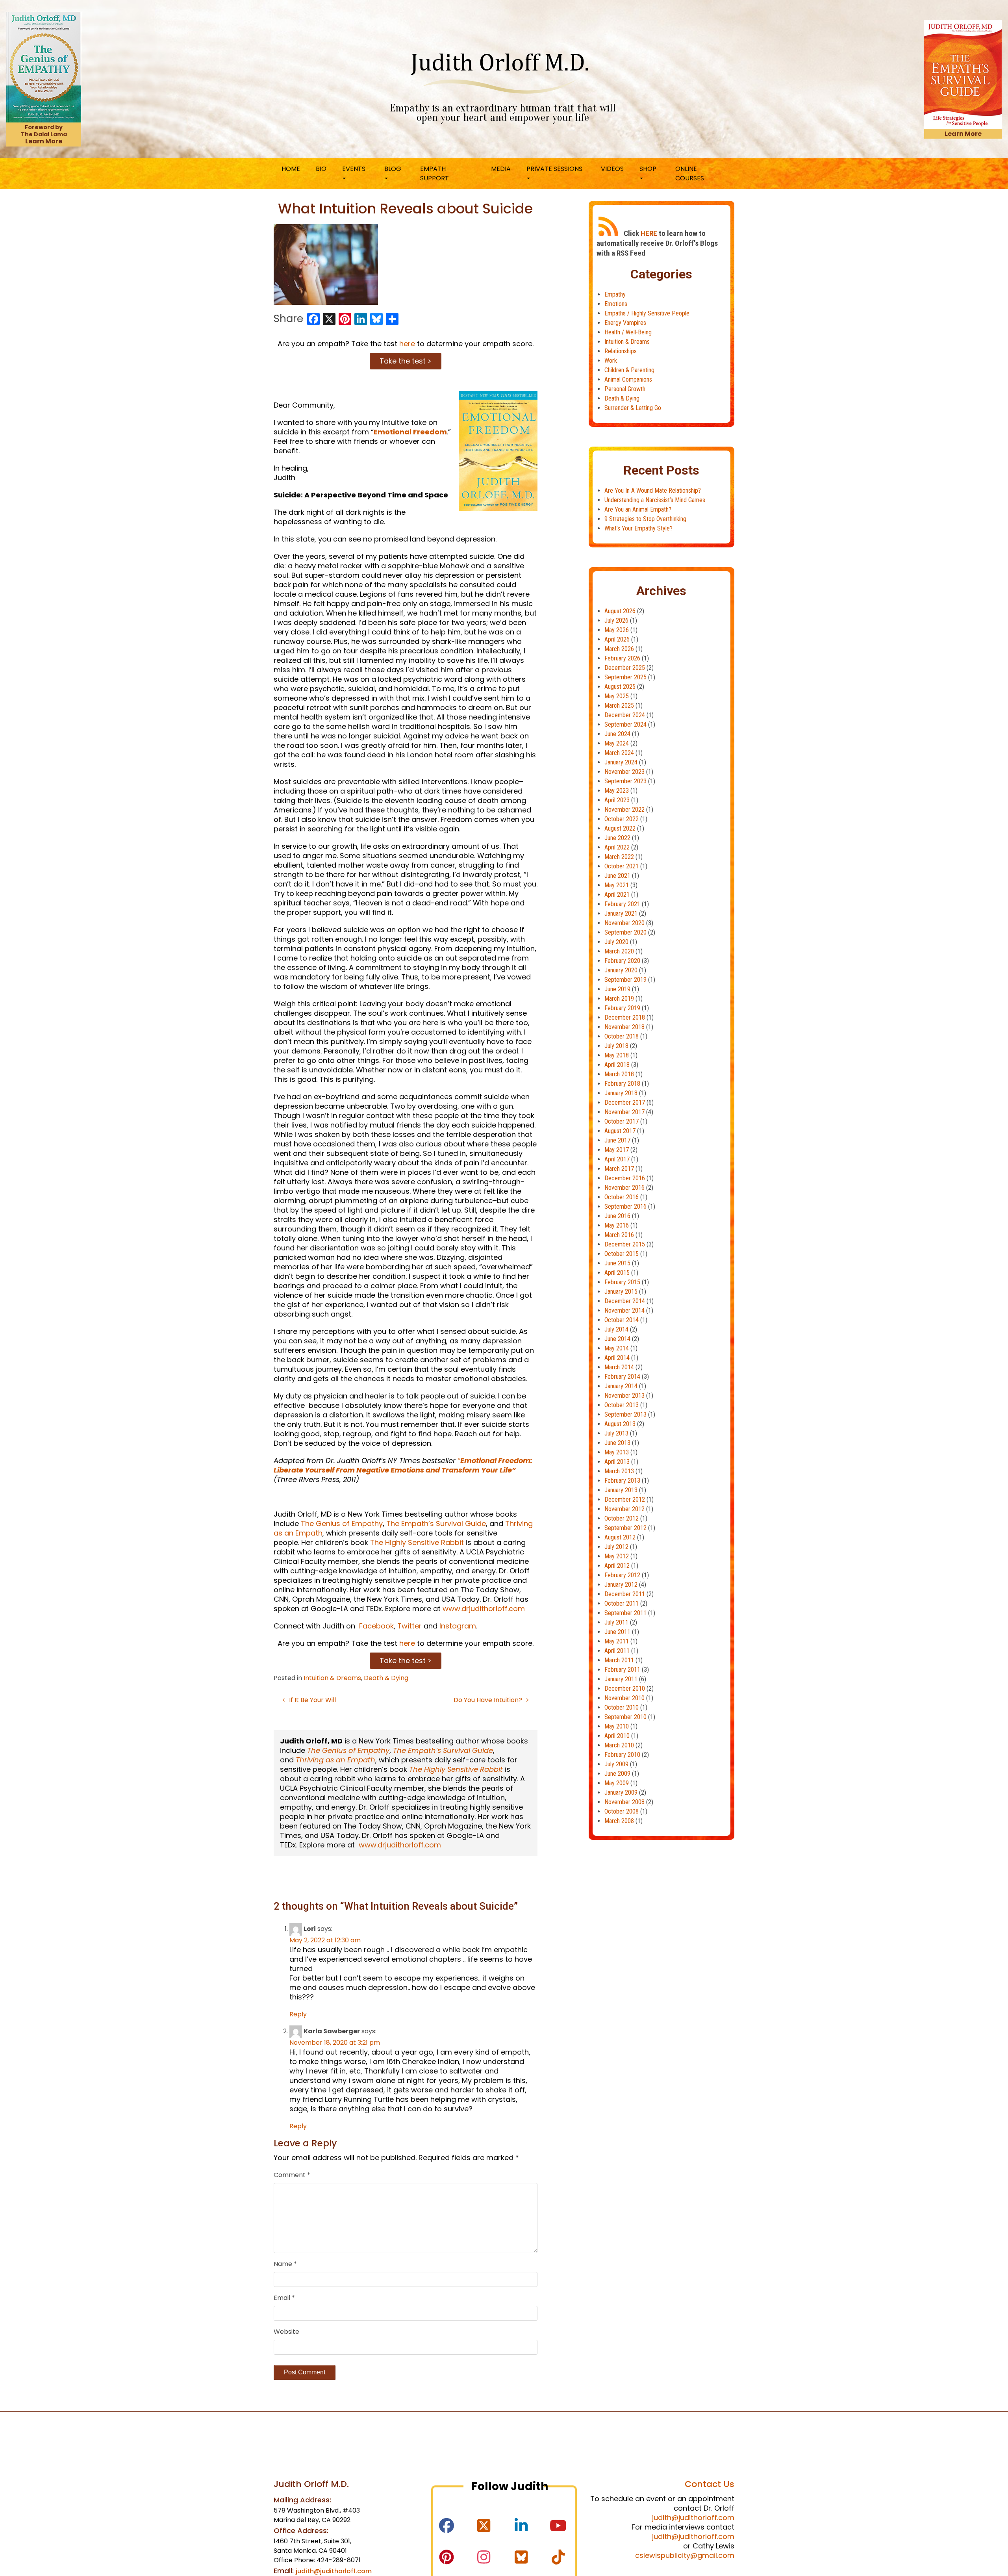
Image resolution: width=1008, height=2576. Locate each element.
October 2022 (622, 819)
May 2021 (617, 885)
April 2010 (617, 1736)
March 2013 (619, 1471)
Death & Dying (386, 1678)
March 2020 (619, 951)
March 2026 (619, 649)
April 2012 (617, 1566)
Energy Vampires (625, 323)
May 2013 (617, 1452)
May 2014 (617, 1348)
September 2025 (625, 677)
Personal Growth (625, 389)
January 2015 (621, 1292)
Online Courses (690, 173)
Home (291, 169)
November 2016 (624, 1188)
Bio (321, 169)
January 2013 (621, 1490)
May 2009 (617, 1783)
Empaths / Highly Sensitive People (647, 313)
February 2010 (622, 1755)
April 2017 (617, 1159)
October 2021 (622, 866)
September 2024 (625, 724)
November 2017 (624, 1112)
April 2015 (617, 1273)
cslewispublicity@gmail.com (685, 2555)
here (407, 344)
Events (354, 169)
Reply (298, 2014)
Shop (648, 169)
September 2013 (625, 1414)
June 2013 (617, 1443)
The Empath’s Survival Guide (436, 1524)
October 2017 (622, 1121)
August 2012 (620, 1537)
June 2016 (617, 1216)
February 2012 (622, 1575)
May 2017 (617, 1150)
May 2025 (617, 696)
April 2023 (617, 800)
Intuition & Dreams (332, 1678)
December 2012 (625, 1499)
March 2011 (619, 1660)
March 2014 (619, 1367)
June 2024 (617, 734)
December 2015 (625, 1244)
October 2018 (622, 1036)
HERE (649, 233)
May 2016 (617, 1225)
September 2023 (625, 781)
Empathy (615, 294)
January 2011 (621, 1679)
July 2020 (616, 942)
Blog (393, 169)
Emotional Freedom (410, 432)
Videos (612, 169)
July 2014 (616, 1329)
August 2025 (620, 687)
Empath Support (435, 173)
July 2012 (616, 1547)
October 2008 (622, 1811)
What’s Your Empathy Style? (638, 528)
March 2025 (619, 706)
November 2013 (624, 1396)
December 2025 (625, 668)
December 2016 (625, 1178)
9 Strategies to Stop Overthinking (645, 519)
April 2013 (617, 1462)
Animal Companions (628, 379)
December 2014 (625, 1301)
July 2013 (616, 1433)
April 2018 (617, 1065)
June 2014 (617, 1339)
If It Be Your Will (312, 1700)
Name (285, 2264)
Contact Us (710, 2484)
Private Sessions (554, 169)
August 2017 (620, 1131)
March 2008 (619, 1821)
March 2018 (619, 1074)
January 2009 (621, 1792)
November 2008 (624, 1802)
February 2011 (622, 1670)
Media (501, 169)
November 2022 (624, 810)
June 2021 (617, 876)
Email (284, 2298)
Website (286, 2332)
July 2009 (616, 1764)
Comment (292, 2175)
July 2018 (616, 1046)
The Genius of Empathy (342, 1524)
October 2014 (622, 1320)
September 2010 (625, 1717)
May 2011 (617, 1641)
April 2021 (617, 895)
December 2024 (625, 715)
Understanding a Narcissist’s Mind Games (655, 500)
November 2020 (624, 923)
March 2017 (619, 1169)
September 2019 (625, 980)
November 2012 (624, 1509)
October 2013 (622, 1405)
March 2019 (619, 999)
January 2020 (621, 970)
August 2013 (620, 1424)
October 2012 (622, 1518)
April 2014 (617, 1358)
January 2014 (621, 1386)
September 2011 (625, 1613)
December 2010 (625, 1689)
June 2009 (617, 1774)
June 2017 (617, 1140)
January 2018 (621, 1093)
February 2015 (622, 1282)
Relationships (621, 351)
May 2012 (617, 1556)
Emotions (616, 304)
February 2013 (622, 1481)
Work (611, 361)
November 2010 (624, 1698)
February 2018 (622, 1084)
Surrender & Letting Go (633, 408)
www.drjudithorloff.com (484, 1609)
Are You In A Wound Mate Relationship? (653, 491)
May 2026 (617, 630)
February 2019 (622, 1008)
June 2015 (617, 1263)
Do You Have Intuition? (489, 1700)
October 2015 (622, 1254)
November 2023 (624, 772)
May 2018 (617, 1055)
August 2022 (620, 828)
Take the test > (406, 361)
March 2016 (619, 1235)
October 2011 (622, 1603)
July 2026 (616, 620)
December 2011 (625, 1594)
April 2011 (617, 1651)
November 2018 (624, 1027)
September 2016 (625, 1206)
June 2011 (617, 1632)
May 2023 (617, 791)
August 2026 (620, 611)
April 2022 (617, 847)
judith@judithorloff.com (334, 2571)
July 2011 (616, 1622)
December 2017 (625, 1103)
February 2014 (622, 1377)
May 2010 (617, 1726)
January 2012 (621, 1585)
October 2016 (622, 1197)
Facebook (375, 1626)
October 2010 (622, 1707)
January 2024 (621, 762)
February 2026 (622, 658)
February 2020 (622, 961)
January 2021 (621, 913)
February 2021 (622, 904)
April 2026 (617, 639)
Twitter (409, 1626)
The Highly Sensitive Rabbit (417, 1542)
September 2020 (625, 932)
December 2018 (625, 1017)
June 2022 (617, 838)
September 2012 (625, 1528)
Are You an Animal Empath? (638, 509)
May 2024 (617, 743)
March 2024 (619, 753)
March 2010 (619, 1745)
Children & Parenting (629, 370)
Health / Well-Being (628, 332)
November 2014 (624, 1310)
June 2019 (617, 989)
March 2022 (619, 857)
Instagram (458, 1626)
